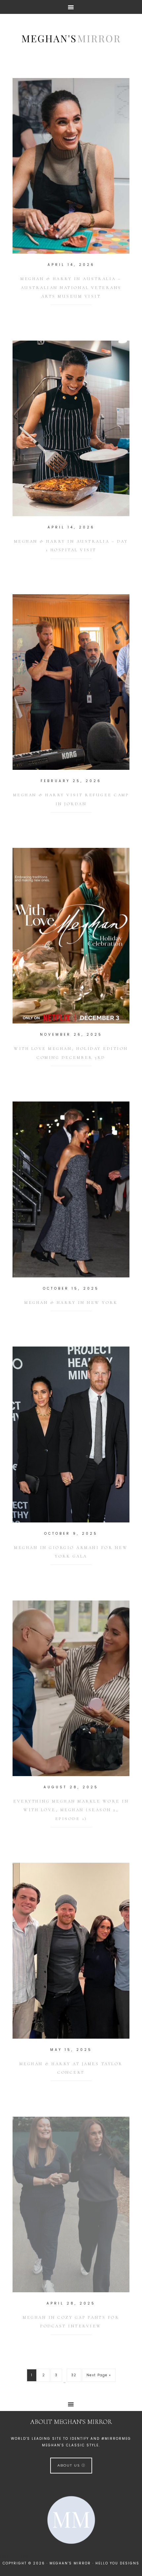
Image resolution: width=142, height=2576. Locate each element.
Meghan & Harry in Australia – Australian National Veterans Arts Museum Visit (71, 288)
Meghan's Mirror (71, 38)
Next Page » (99, 2375)
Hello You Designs (117, 2563)
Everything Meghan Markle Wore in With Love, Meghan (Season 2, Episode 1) (71, 1810)
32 (74, 2375)
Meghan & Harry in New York (71, 1303)
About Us (70, 2465)
